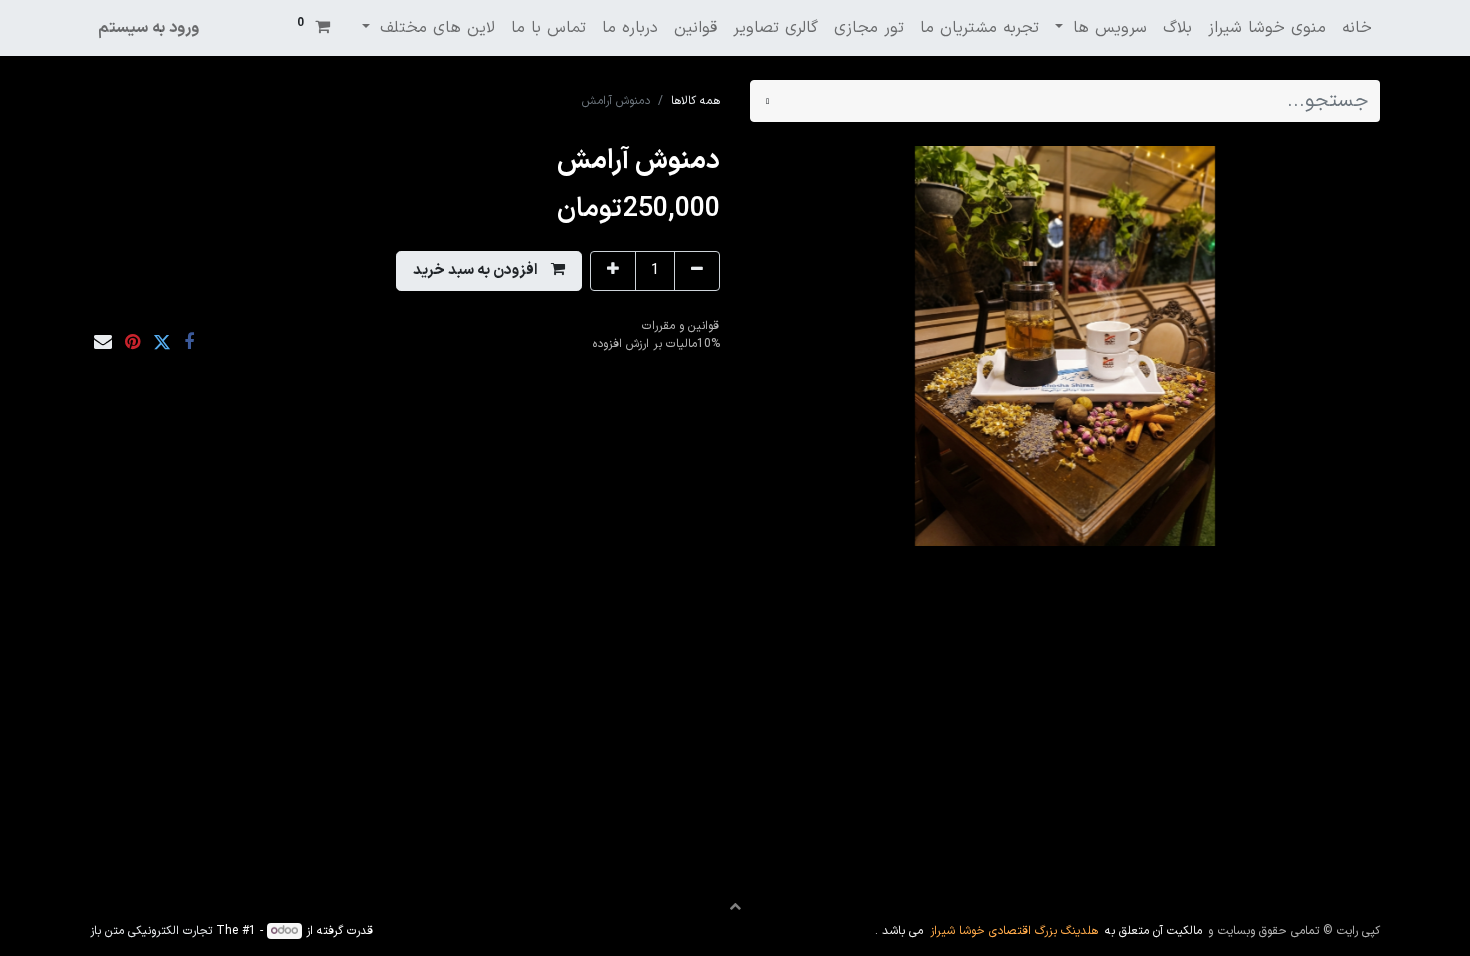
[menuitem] (1357, 28)
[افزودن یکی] (613, 271)
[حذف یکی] (697, 271)
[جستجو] (767, 101)
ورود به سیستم (148, 28)
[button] (489, 271)
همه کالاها (695, 101)
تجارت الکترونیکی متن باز (151, 931)
